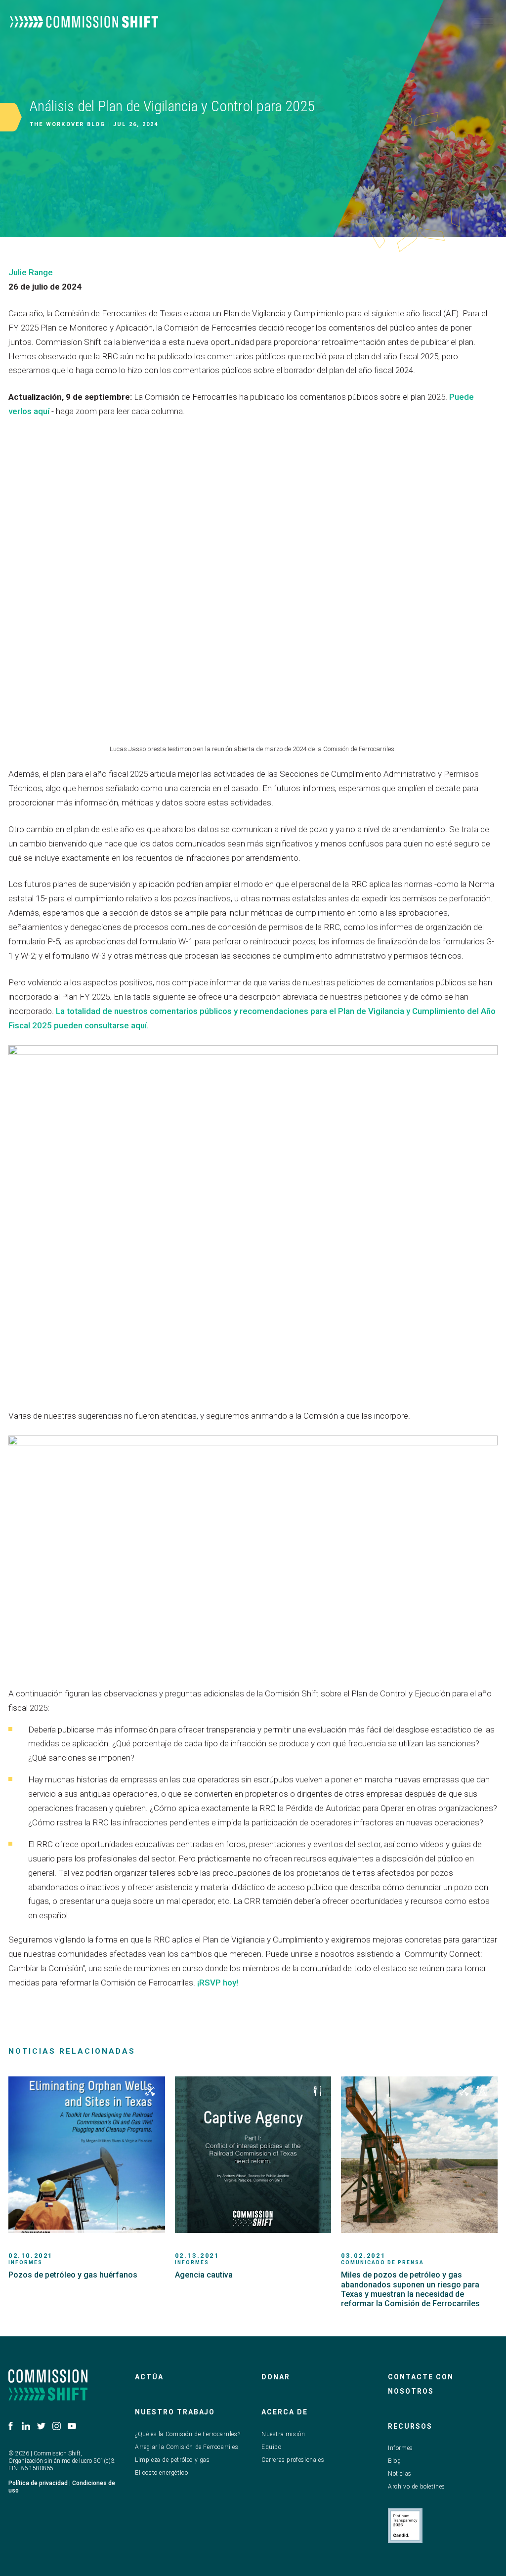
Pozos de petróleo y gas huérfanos (73, 2275)
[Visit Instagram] (57, 2426)
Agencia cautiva (204, 2275)
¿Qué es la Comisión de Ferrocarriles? (188, 2434)
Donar (276, 2377)
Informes (401, 2448)
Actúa (149, 2377)
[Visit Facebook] (11, 2426)
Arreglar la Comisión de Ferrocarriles (187, 2447)
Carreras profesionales (293, 2460)
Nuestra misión (283, 2434)
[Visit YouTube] (72, 2426)
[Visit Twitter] (41, 2426)
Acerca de (285, 2412)
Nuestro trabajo (175, 2412)
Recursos (410, 2426)
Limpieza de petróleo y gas (172, 2460)
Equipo (272, 2447)
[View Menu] (484, 21)
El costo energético (161, 2473)
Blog (394, 2461)
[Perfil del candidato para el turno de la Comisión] (405, 2526)
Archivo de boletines (417, 2487)
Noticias (400, 2474)
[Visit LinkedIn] (26, 2426)
